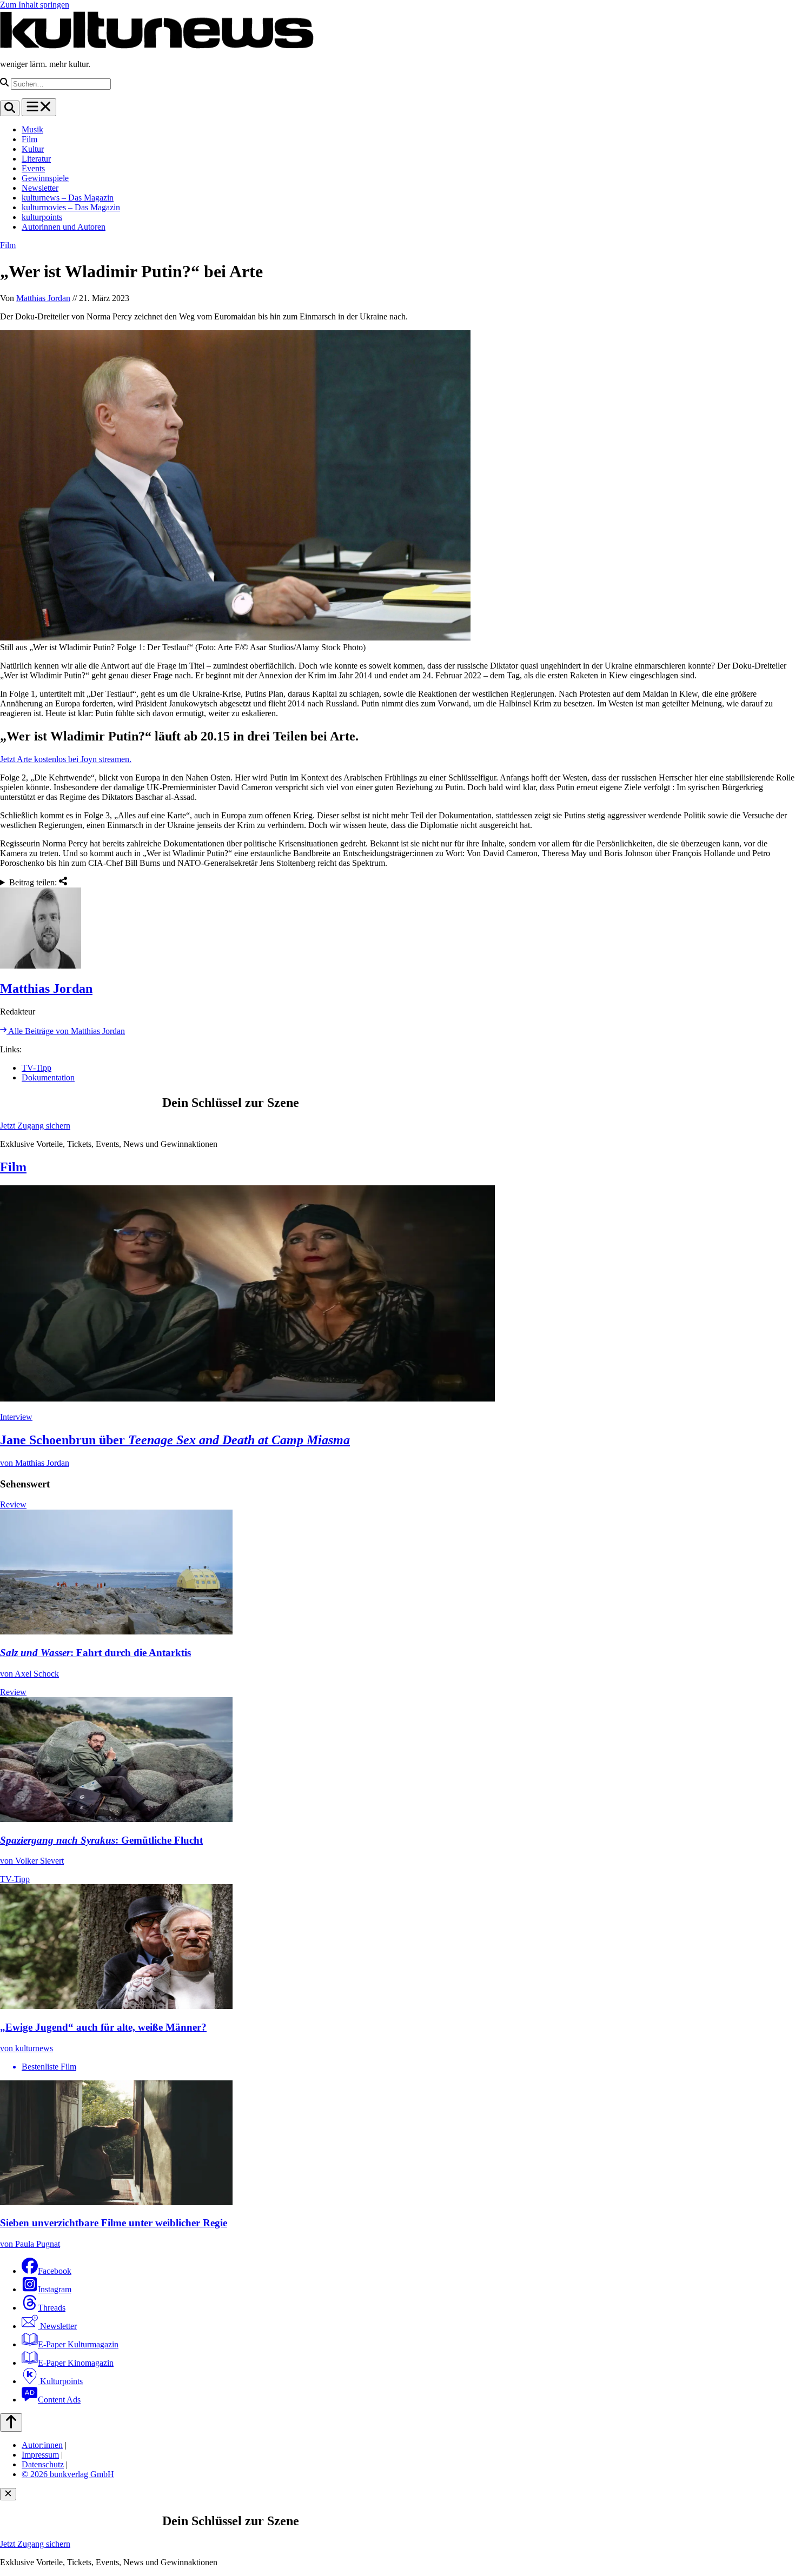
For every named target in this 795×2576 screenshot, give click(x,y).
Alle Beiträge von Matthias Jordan (66, 1031)
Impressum (40, 2455)
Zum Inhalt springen (35, 5)
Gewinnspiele (45, 178)
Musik (32, 129)
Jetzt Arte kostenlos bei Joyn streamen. (66, 759)
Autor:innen (42, 2445)
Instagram (55, 2289)
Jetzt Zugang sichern (35, 1126)
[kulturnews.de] (157, 46)
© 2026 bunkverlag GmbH (68, 2474)
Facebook (55, 2271)
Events (33, 168)
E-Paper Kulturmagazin (78, 2344)
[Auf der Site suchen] (10, 108)
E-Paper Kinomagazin (76, 2363)
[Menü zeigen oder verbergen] (39, 107)
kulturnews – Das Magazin (68, 198)
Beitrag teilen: (34, 882)
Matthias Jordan (43, 298)
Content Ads (59, 2400)
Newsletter (40, 188)
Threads (52, 2308)
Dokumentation (48, 1077)
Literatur (36, 159)
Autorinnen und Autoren (64, 227)
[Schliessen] (8, 2494)
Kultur (33, 149)
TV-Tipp (37, 1068)
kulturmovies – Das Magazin (71, 207)
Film (29, 139)
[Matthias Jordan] (398, 929)
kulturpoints (42, 217)
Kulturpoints (60, 2381)
